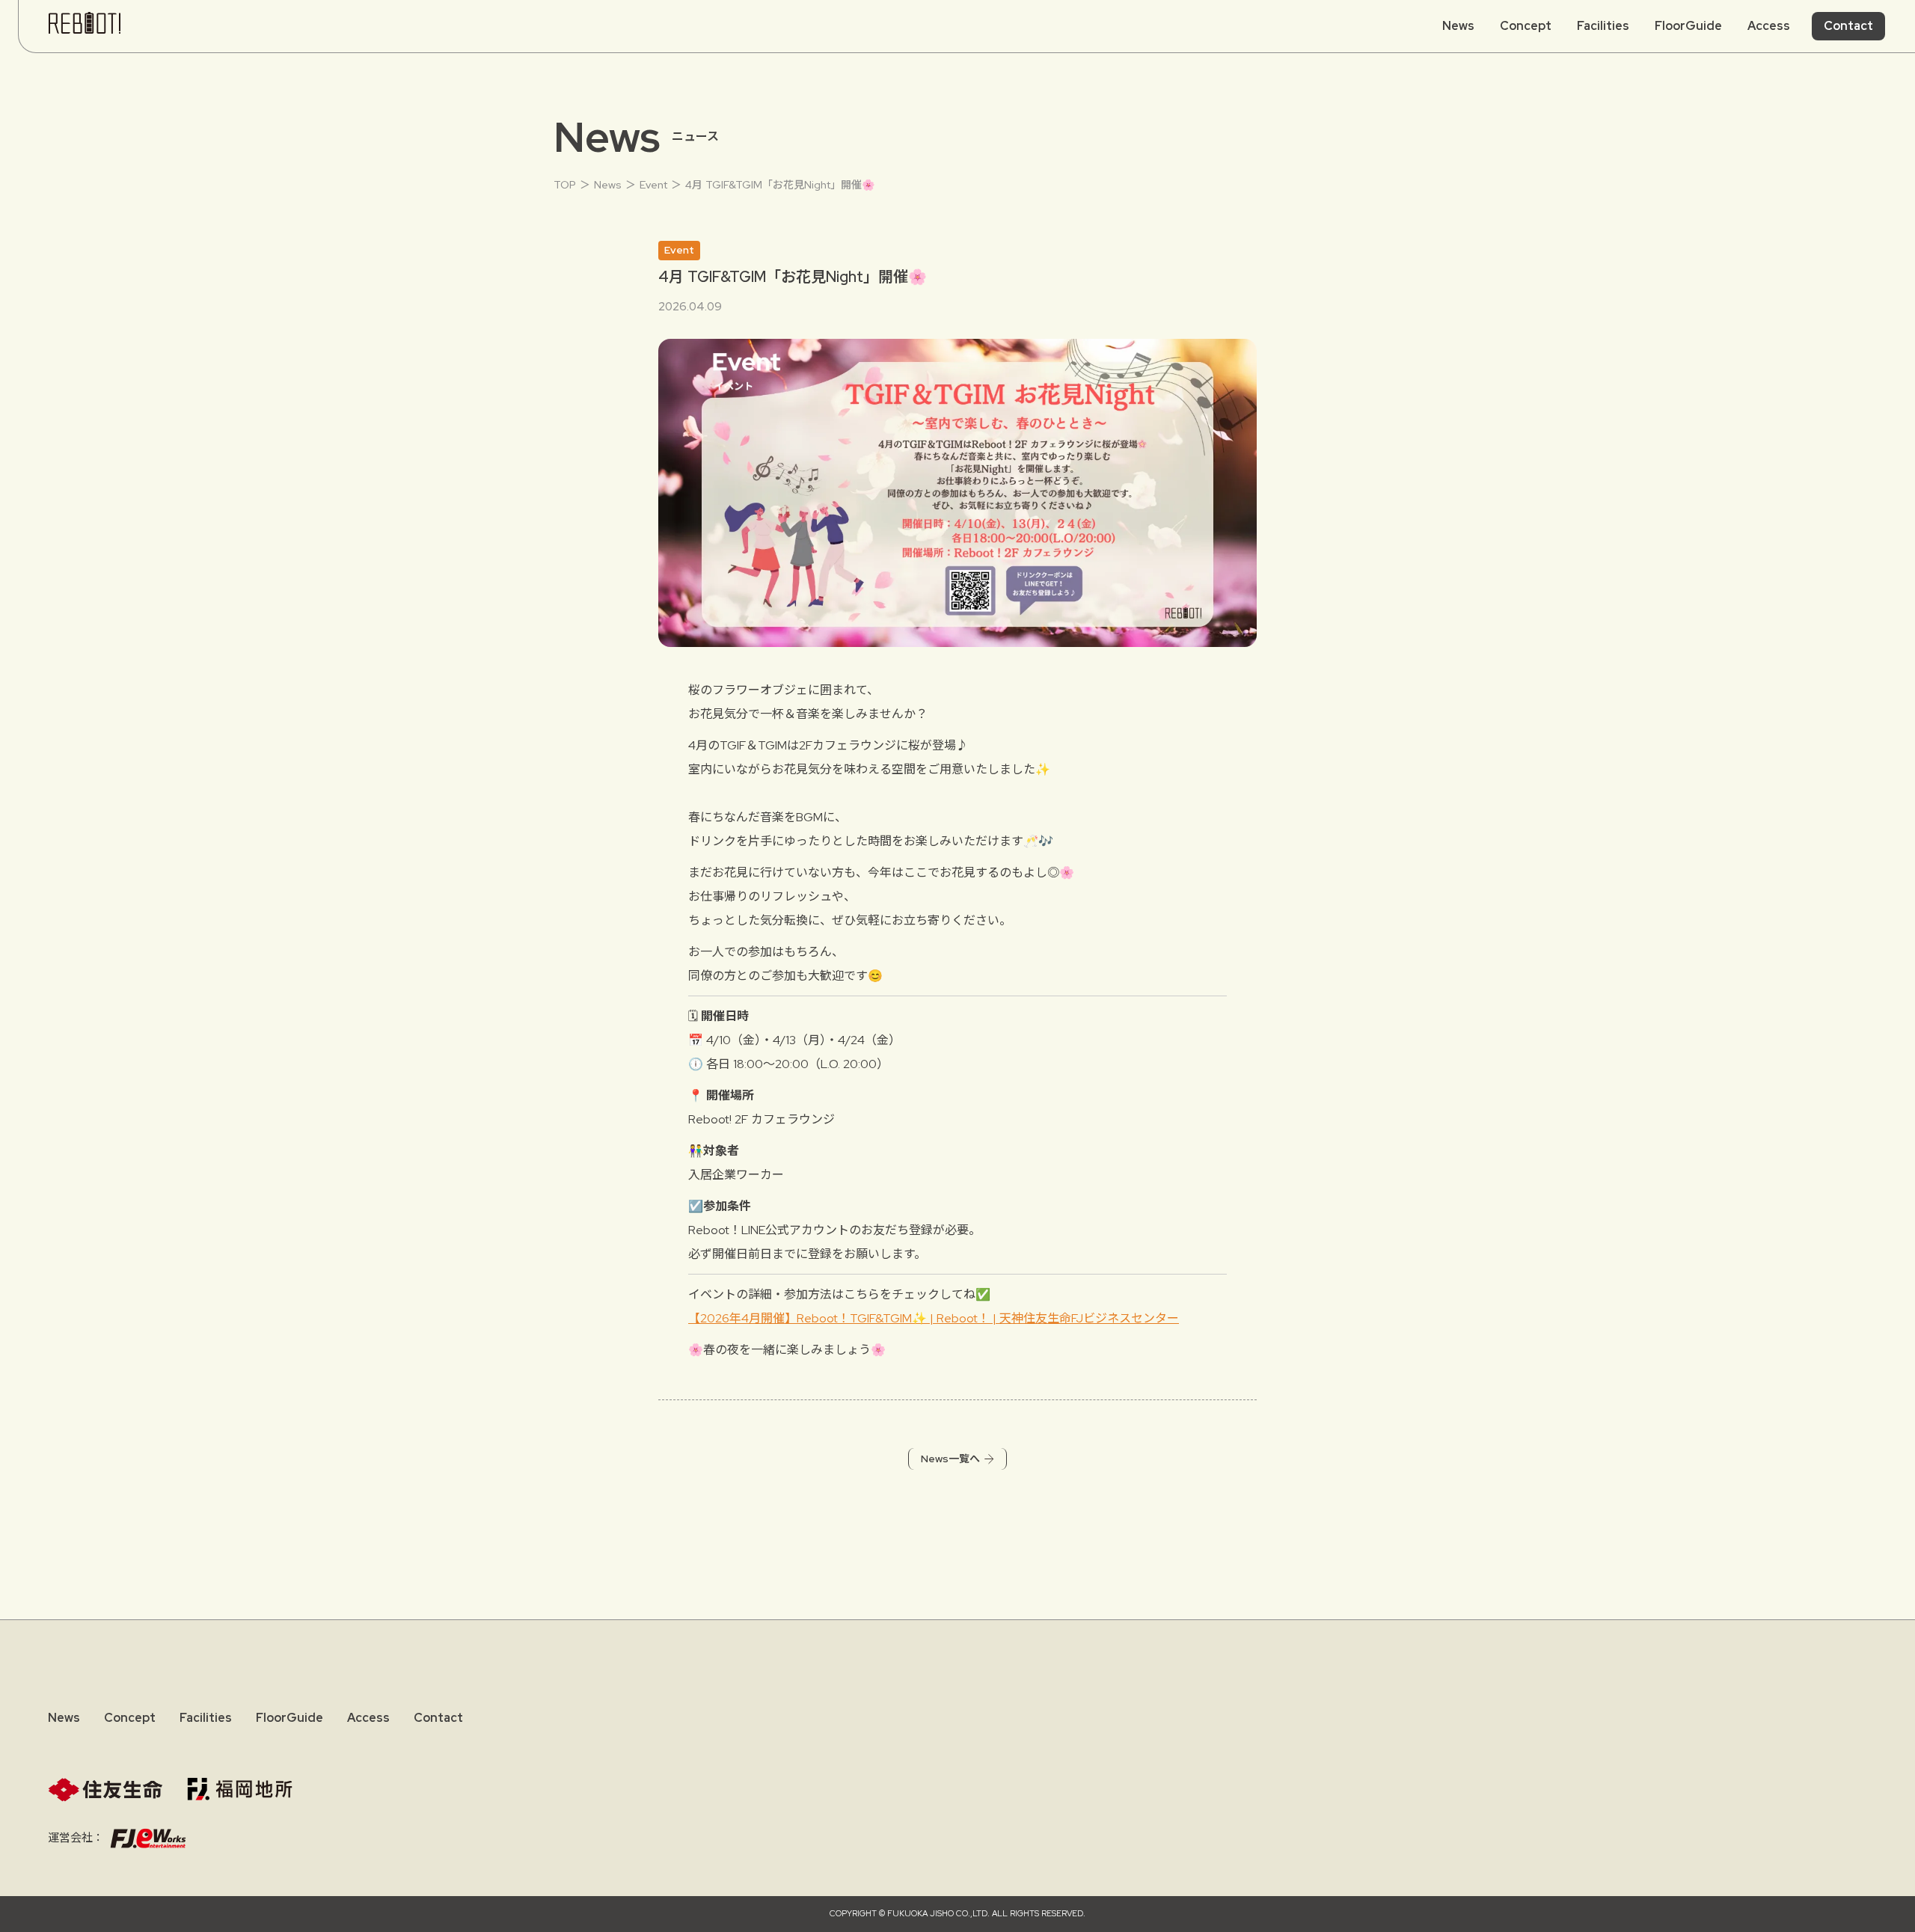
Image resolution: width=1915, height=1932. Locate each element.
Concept (1526, 26)
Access (368, 1718)
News (1458, 26)
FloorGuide (1688, 26)
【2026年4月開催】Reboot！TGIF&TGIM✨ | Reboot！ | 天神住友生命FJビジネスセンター (934, 1318)
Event (653, 185)
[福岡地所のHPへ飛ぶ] (240, 1789)
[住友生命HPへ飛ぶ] (105, 1790)
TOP (565, 185)
